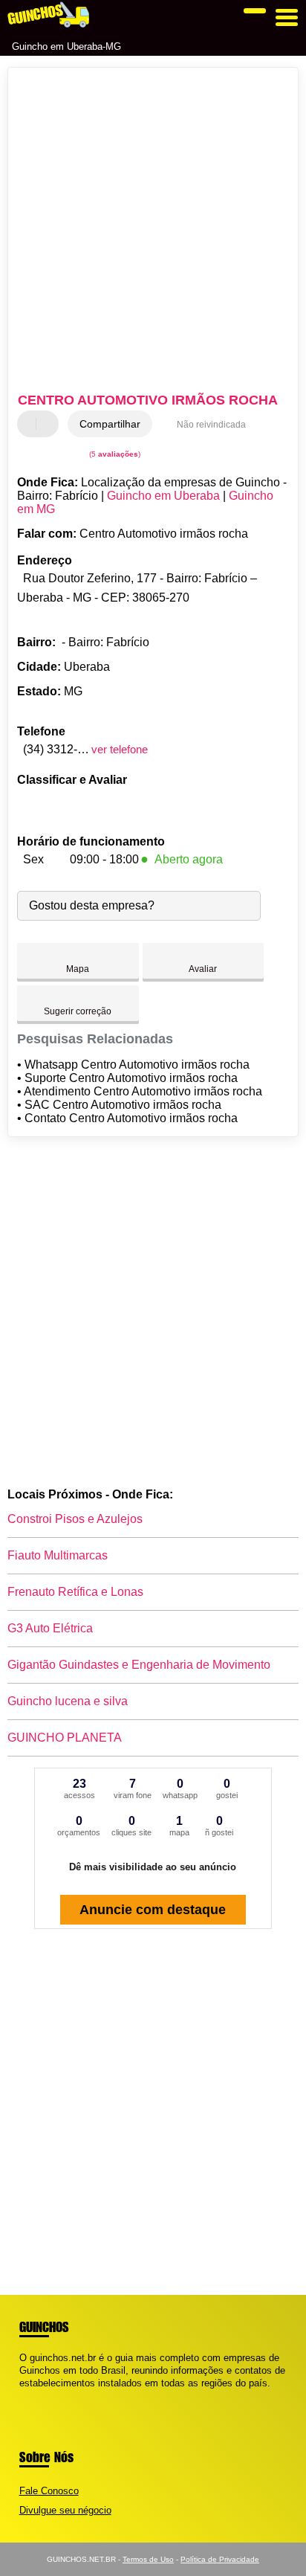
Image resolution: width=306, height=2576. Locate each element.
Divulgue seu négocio (65, 2510)
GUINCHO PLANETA (65, 1738)
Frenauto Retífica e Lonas (75, 1592)
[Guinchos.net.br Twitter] (29, 2396)
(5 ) (114, 454)
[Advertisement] (153, 232)
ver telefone (120, 749)
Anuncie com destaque (153, 1910)
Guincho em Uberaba (163, 496)
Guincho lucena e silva (68, 1701)
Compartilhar (110, 424)
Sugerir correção (78, 1011)
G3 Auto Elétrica (50, 1628)
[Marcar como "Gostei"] (30, 424)
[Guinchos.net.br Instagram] (36, 2396)
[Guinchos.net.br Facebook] (23, 2396)
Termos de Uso (148, 2559)
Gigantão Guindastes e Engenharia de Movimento (139, 1665)
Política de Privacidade (220, 2559)
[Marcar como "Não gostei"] (49, 424)
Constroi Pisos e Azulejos (75, 1519)
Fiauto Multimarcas (58, 1555)
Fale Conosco (49, 2491)
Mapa (78, 969)
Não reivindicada (211, 425)
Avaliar (203, 969)
